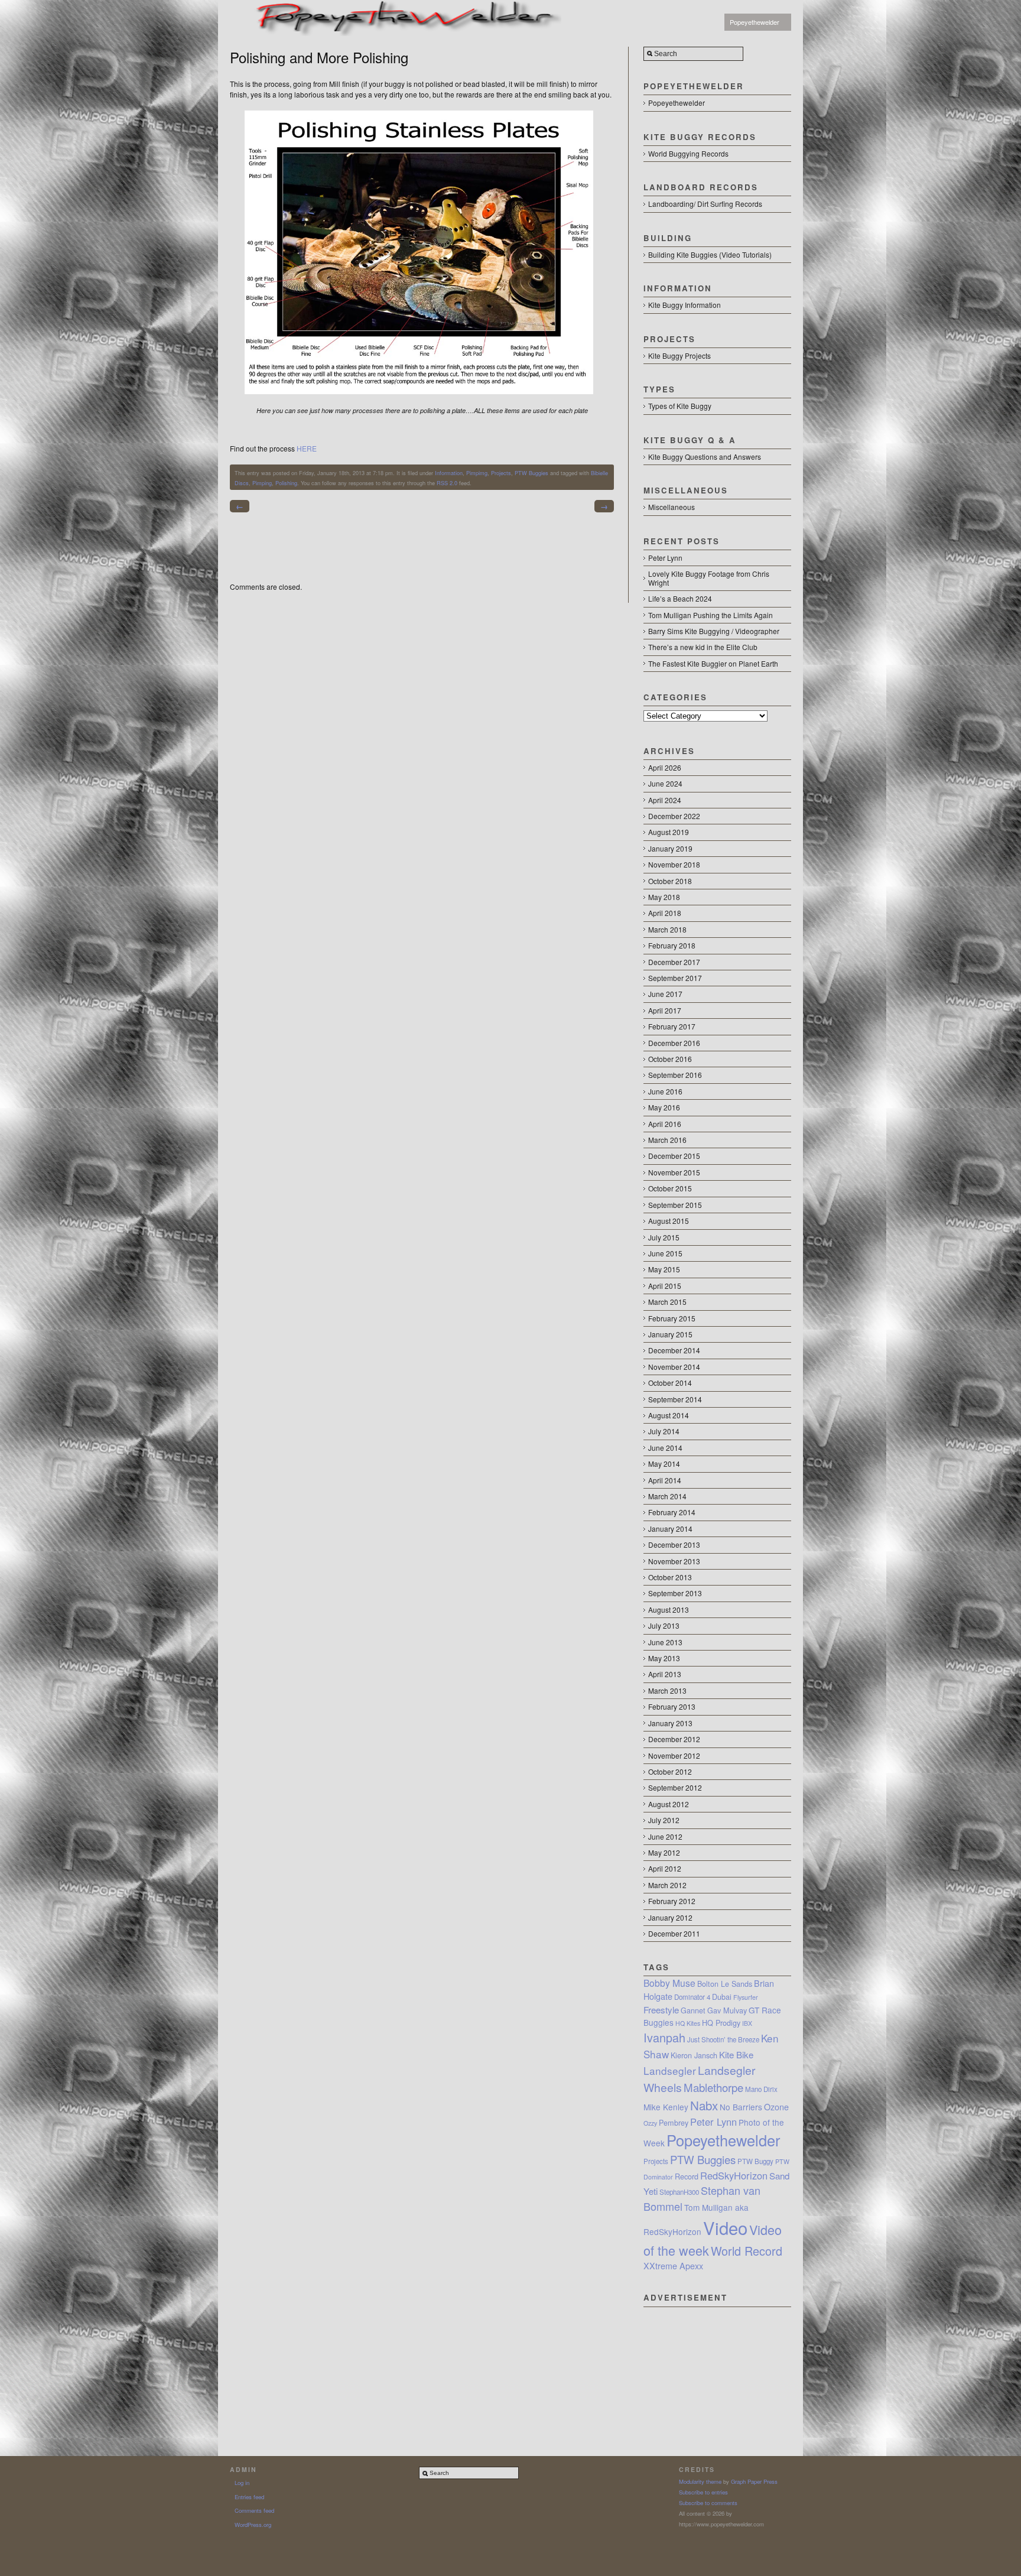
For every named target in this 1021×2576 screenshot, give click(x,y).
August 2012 (669, 1804)
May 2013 (664, 1658)
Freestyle (661, 2010)
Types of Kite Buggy (680, 406)
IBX (747, 2023)
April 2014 (665, 1480)
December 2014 (674, 1350)
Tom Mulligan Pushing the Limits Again (711, 615)
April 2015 (665, 1286)
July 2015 (664, 1237)
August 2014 (669, 1415)
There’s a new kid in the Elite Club (703, 647)
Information (449, 473)
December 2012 (674, 1739)
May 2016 (664, 1107)
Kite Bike (736, 2054)
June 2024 (665, 783)
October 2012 (670, 1771)
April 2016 (665, 1124)
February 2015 (672, 1318)
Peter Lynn (665, 558)
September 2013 (675, 1593)
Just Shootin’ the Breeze (723, 2039)
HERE (307, 448)
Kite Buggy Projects (679, 355)
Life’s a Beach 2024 (680, 598)
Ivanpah (664, 2037)
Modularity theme (700, 2481)
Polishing (286, 483)
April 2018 (665, 913)
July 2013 (664, 1625)
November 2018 (674, 864)
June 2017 (665, 994)
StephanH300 (679, 2192)
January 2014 (670, 1529)
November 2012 (674, 1755)
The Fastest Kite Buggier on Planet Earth (713, 663)
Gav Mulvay (727, 2010)
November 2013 (674, 1561)
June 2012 (665, 1836)
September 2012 (675, 1787)
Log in (242, 2483)
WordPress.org (253, 2525)
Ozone (776, 2107)
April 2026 (665, 767)
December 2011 (674, 1933)
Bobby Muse (669, 1983)
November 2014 (674, 1367)
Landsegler (670, 2070)
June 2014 (665, 1448)
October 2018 (670, 881)
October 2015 (670, 1188)
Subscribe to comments (708, 2503)
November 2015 (674, 1172)
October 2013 (670, 1577)
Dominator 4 (692, 1997)
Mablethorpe (713, 2087)
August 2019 (669, 832)
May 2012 (664, 1852)
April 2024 (665, 800)
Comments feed (254, 2510)
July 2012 (664, 1820)
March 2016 (667, 1140)
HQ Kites (688, 2023)
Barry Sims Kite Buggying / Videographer (714, 631)
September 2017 (675, 978)
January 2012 (670, 1917)
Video (725, 2227)
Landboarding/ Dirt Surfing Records (705, 204)
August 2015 (669, 1221)
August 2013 (669, 1609)
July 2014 (664, 1431)
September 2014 (675, 1399)
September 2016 (675, 1075)
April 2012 (665, 1868)
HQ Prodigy (721, 2023)
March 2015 (667, 1302)
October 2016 (670, 1059)
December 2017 (674, 962)
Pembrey (674, 2123)
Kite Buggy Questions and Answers (705, 457)
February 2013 (672, 1706)
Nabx (704, 2105)
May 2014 (664, 1464)
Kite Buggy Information (685, 305)
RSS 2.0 (447, 483)
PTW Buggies (531, 473)
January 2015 (670, 1334)
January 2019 (670, 848)
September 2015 (675, 1205)
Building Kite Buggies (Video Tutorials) (710, 254)
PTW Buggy (755, 2161)
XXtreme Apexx (673, 2266)
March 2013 (667, 1690)
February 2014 (672, 1512)
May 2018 (664, 897)
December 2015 (674, 1156)
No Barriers (741, 2107)
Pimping (262, 483)
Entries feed (249, 2497)
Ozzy (650, 2123)
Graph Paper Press (754, 2481)
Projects (501, 473)
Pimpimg (477, 473)
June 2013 (665, 1642)
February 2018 (672, 945)
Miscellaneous (672, 507)
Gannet (693, 2010)
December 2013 (674, 1544)
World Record (747, 2251)
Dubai (722, 1997)
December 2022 (674, 816)
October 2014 (670, 1383)
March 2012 (667, 1885)
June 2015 (665, 1253)
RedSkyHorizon (734, 2175)
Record (687, 2177)
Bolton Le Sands (725, 1984)
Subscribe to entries (703, 2492)
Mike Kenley (666, 2107)
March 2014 (667, 1496)
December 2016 (674, 1043)
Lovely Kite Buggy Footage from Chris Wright (709, 578)
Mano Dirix (761, 2089)
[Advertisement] (717, 2366)
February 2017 (672, 1026)
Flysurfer (746, 1997)
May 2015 (664, 1269)
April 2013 (665, 1674)
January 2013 (670, 1723)
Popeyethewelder (755, 22)
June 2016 (665, 1091)
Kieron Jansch (694, 2055)
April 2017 (665, 1010)
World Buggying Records (688, 153)
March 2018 (667, 929)
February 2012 (672, 1901)
